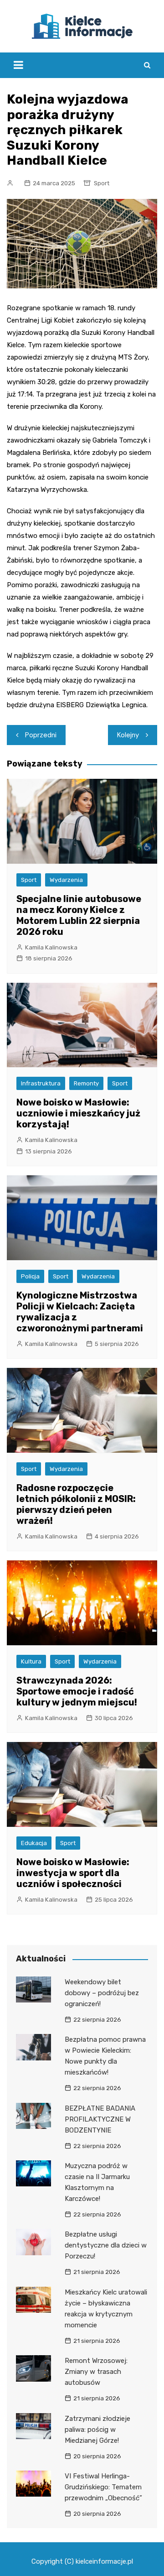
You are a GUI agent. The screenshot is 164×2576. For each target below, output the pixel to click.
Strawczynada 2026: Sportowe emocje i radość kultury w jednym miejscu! (77, 1691)
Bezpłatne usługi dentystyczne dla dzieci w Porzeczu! (106, 2245)
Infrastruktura (41, 1083)
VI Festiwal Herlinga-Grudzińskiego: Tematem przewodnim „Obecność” (103, 2487)
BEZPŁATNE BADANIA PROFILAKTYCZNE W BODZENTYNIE (100, 2119)
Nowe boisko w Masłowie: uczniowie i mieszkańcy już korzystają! (78, 1113)
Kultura (31, 1661)
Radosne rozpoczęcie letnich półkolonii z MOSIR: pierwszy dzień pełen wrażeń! (76, 1504)
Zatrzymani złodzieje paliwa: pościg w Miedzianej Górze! (97, 2430)
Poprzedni (41, 735)
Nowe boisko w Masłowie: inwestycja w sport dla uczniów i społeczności (73, 1873)
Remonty (86, 1083)
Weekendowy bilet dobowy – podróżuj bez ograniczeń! (102, 1993)
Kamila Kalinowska (51, 947)
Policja (30, 1276)
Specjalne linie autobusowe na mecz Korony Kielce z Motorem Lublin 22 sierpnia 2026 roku (79, 915)
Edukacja (34, 1843)
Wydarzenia (66, 880)
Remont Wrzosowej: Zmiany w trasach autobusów (96, 2372)
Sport (102, 183)
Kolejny (128, 735)
